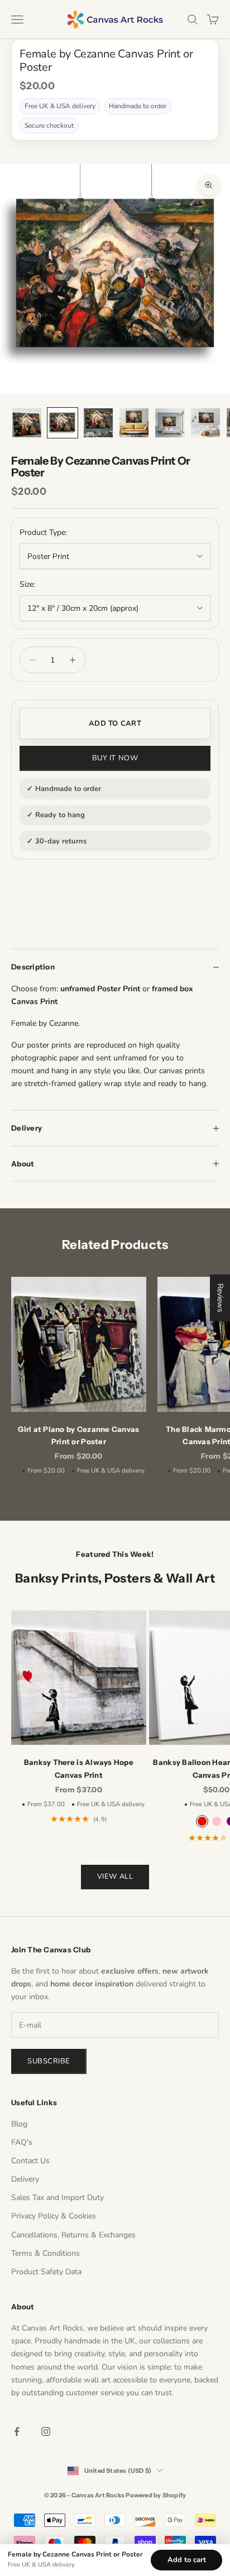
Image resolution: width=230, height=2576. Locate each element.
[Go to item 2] (63, 423)
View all (115, 1876)
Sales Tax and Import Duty (57, 2198)
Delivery (25, 2179)
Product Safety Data (46, 2272)
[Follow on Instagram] (46, 2432)
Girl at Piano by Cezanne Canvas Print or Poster (78, 1435)
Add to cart (115, 723)
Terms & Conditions (45, 2253)
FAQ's (22, 2142)
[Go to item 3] (98, 423)
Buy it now (115, 758)
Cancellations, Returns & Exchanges (73, 2235)
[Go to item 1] (27, 423)
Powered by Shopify (156, 2495)
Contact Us (30, 2161)
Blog (19, 2124)
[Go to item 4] (134, 423)
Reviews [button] (220, 1298)
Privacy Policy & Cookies (54, 2216)
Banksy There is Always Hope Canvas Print (79, 1768)
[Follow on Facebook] (17, 2432)
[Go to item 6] (205, 423)
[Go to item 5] (170, 423)
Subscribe (49, 2061)
